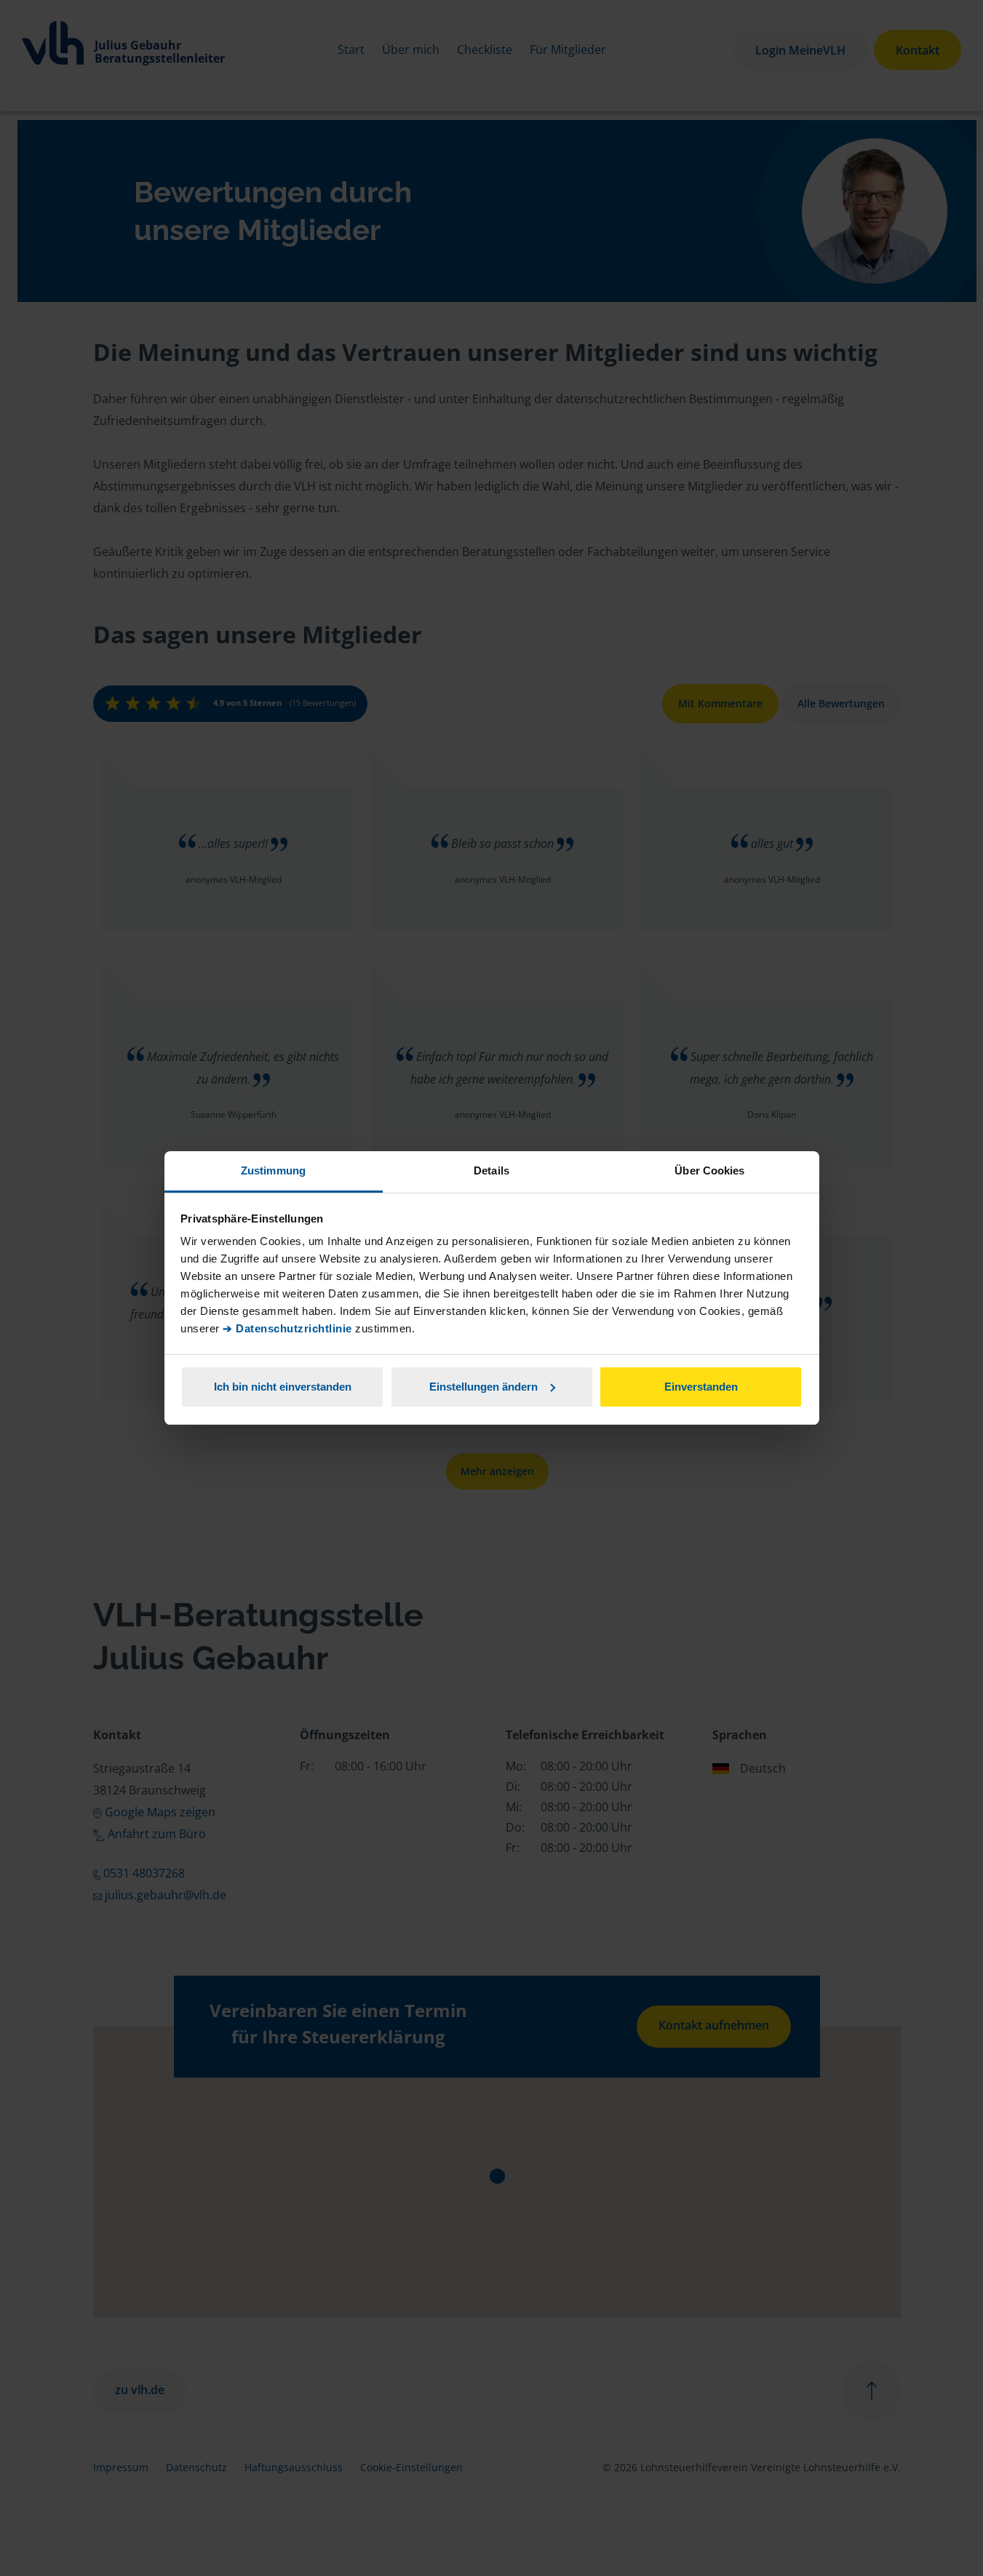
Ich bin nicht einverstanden (283, 1387)
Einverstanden (701, 1387)
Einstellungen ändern (483, 1387)
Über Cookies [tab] (709, 1170)
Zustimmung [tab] (273, 1170)
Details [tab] (492, 1170)
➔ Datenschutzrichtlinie (287, 1328)
